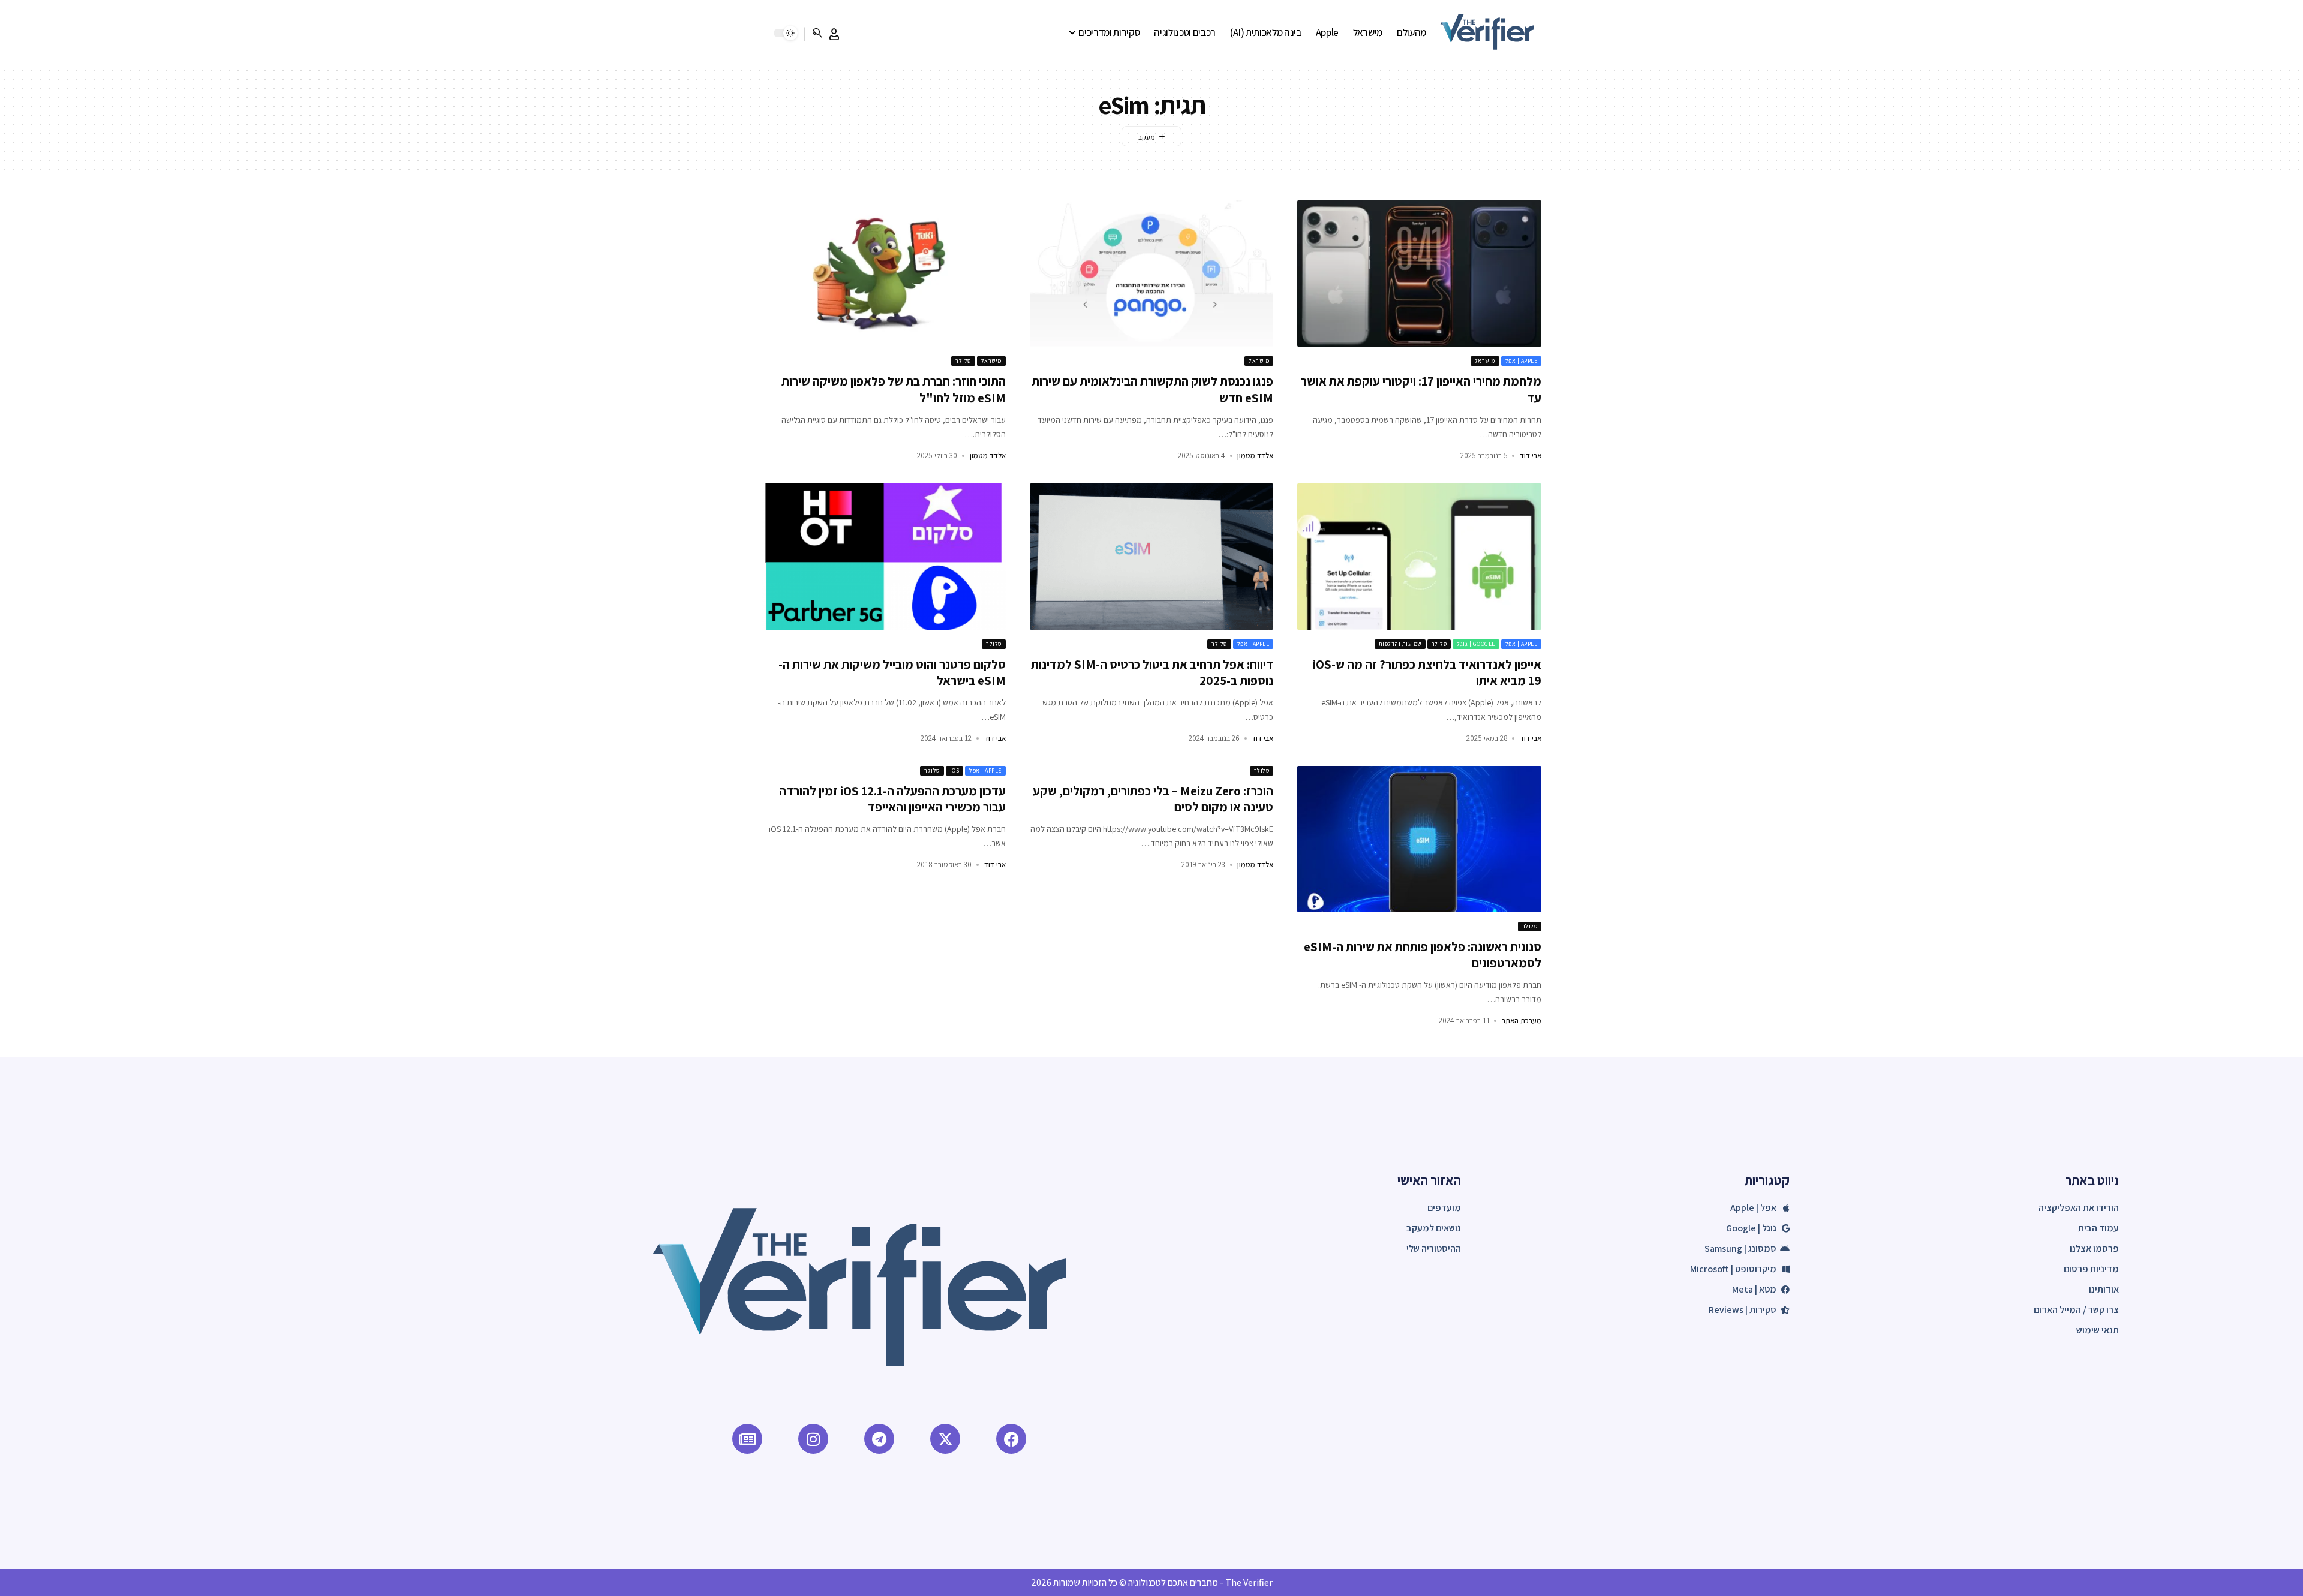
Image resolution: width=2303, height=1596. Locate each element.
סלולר (963, 361)
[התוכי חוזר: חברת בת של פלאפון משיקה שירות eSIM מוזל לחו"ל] (884, 273)
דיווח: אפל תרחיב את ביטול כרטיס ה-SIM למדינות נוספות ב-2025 (1152, 672)
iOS (955, 770)
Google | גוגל (1476, 644)
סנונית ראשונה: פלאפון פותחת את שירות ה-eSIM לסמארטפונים (1423, 955)
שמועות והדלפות (1400, 644)
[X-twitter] (945, 1439)
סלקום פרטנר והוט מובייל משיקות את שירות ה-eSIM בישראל (892, 672)
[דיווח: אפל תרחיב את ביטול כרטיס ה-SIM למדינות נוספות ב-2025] (1152, 557)
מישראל (1485, 361)
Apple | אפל (1522, 361)
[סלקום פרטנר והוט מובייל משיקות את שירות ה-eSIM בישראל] (884, 557)
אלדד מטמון (1255, 456)
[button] (834, 34)
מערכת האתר (1522, 1021)
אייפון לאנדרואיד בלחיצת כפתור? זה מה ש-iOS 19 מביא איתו (1427, 672)
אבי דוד (1531, 456)
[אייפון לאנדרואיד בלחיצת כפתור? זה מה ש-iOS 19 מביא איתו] (1419, 557)
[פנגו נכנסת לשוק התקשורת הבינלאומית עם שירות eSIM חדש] (1152, 273)
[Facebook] (1011, 1439)
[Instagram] (813, 1439)
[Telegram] (879, 1439)
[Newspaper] (747, 1439)
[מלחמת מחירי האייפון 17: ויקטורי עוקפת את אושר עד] (1419, 273)
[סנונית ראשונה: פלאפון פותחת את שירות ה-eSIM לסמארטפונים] (1419, 839)
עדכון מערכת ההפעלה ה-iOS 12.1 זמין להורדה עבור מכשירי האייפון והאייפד (892, 799)
